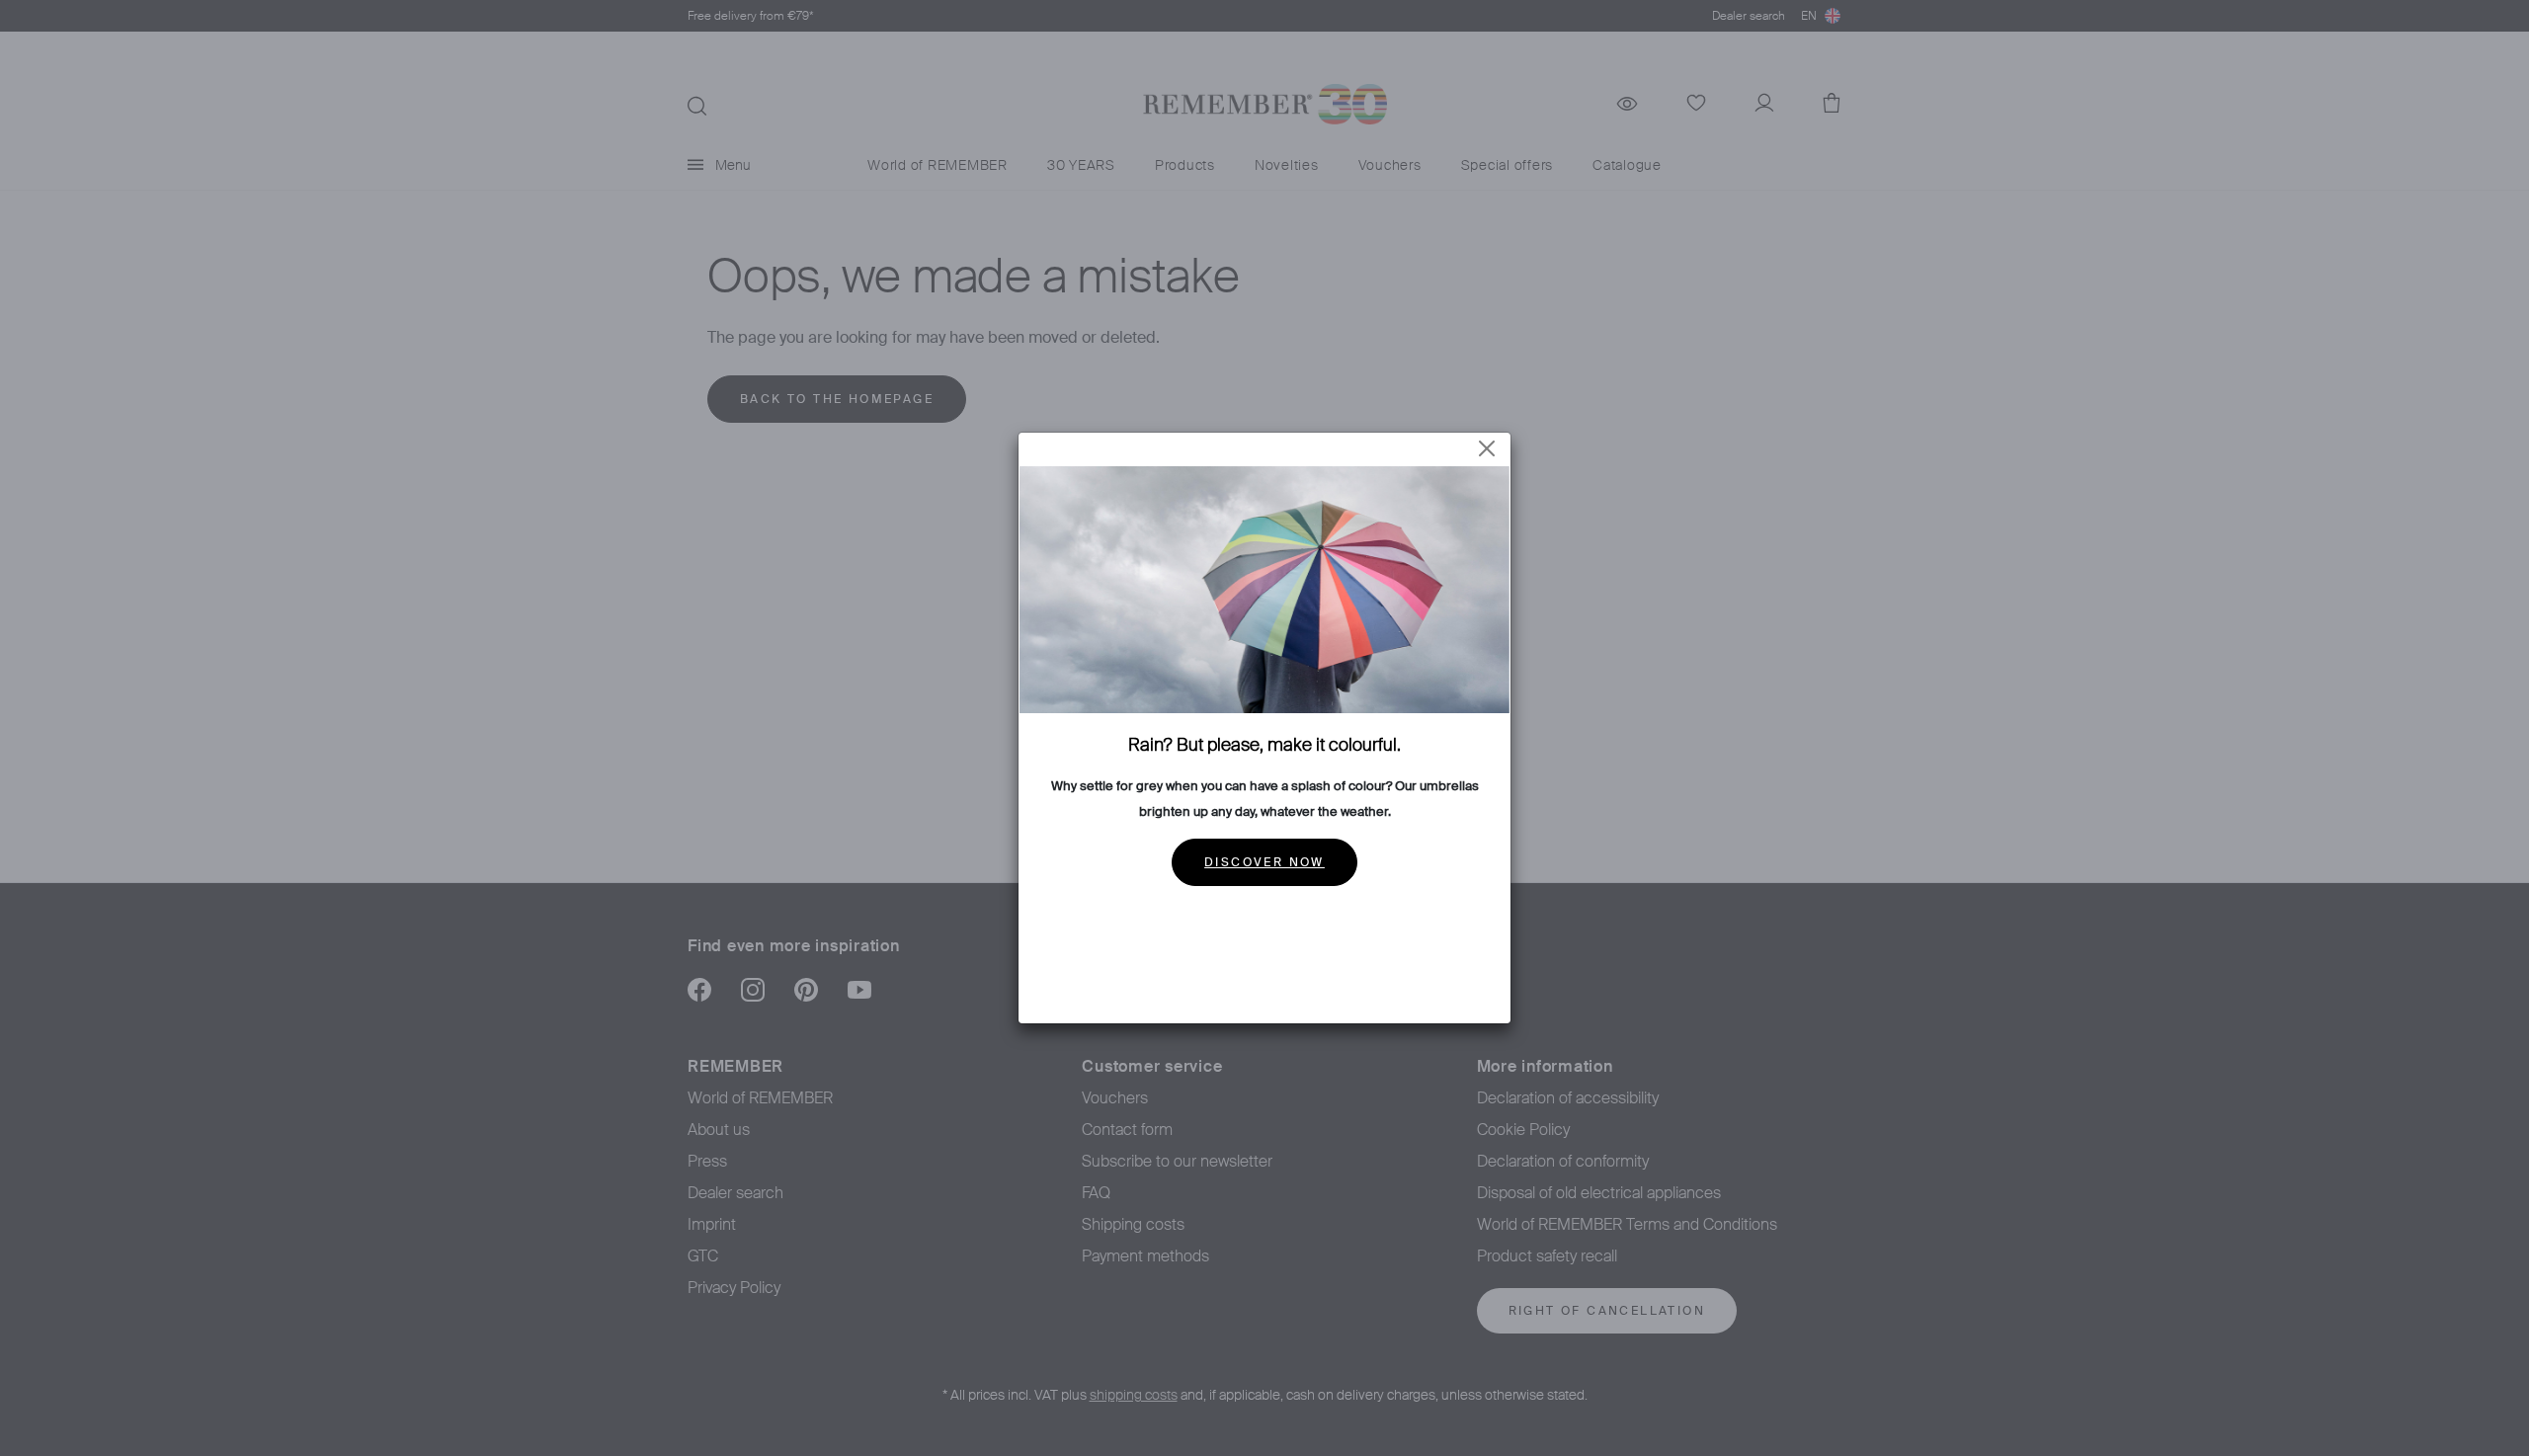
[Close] (1487, 448)
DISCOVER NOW (1264, 862)
